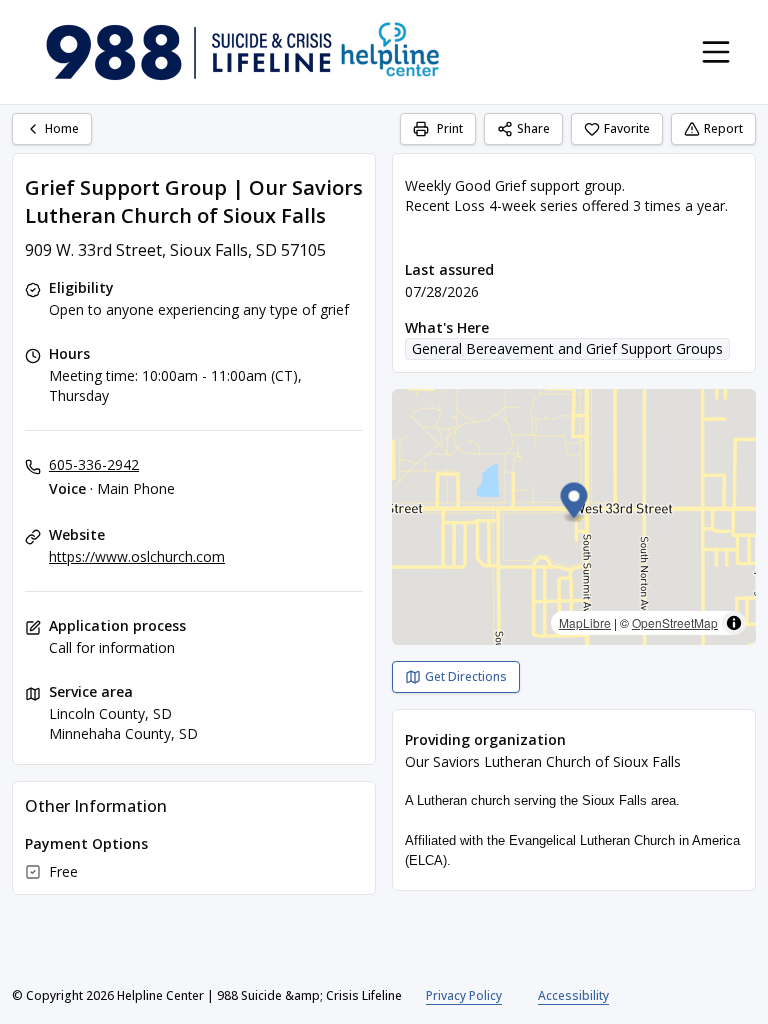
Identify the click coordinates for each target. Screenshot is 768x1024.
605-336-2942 (94, 464)
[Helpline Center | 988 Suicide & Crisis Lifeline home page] (243, 52)
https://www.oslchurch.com (137, 556)
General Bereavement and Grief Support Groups (567, 348)
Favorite (627, 128)
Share (533, 128)
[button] (574, 503)
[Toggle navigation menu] (716, 52)
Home (62, 128)
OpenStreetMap (675, 622)
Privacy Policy (464, 995)
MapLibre (585, 622)
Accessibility (573, 995)
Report (723, 128)
